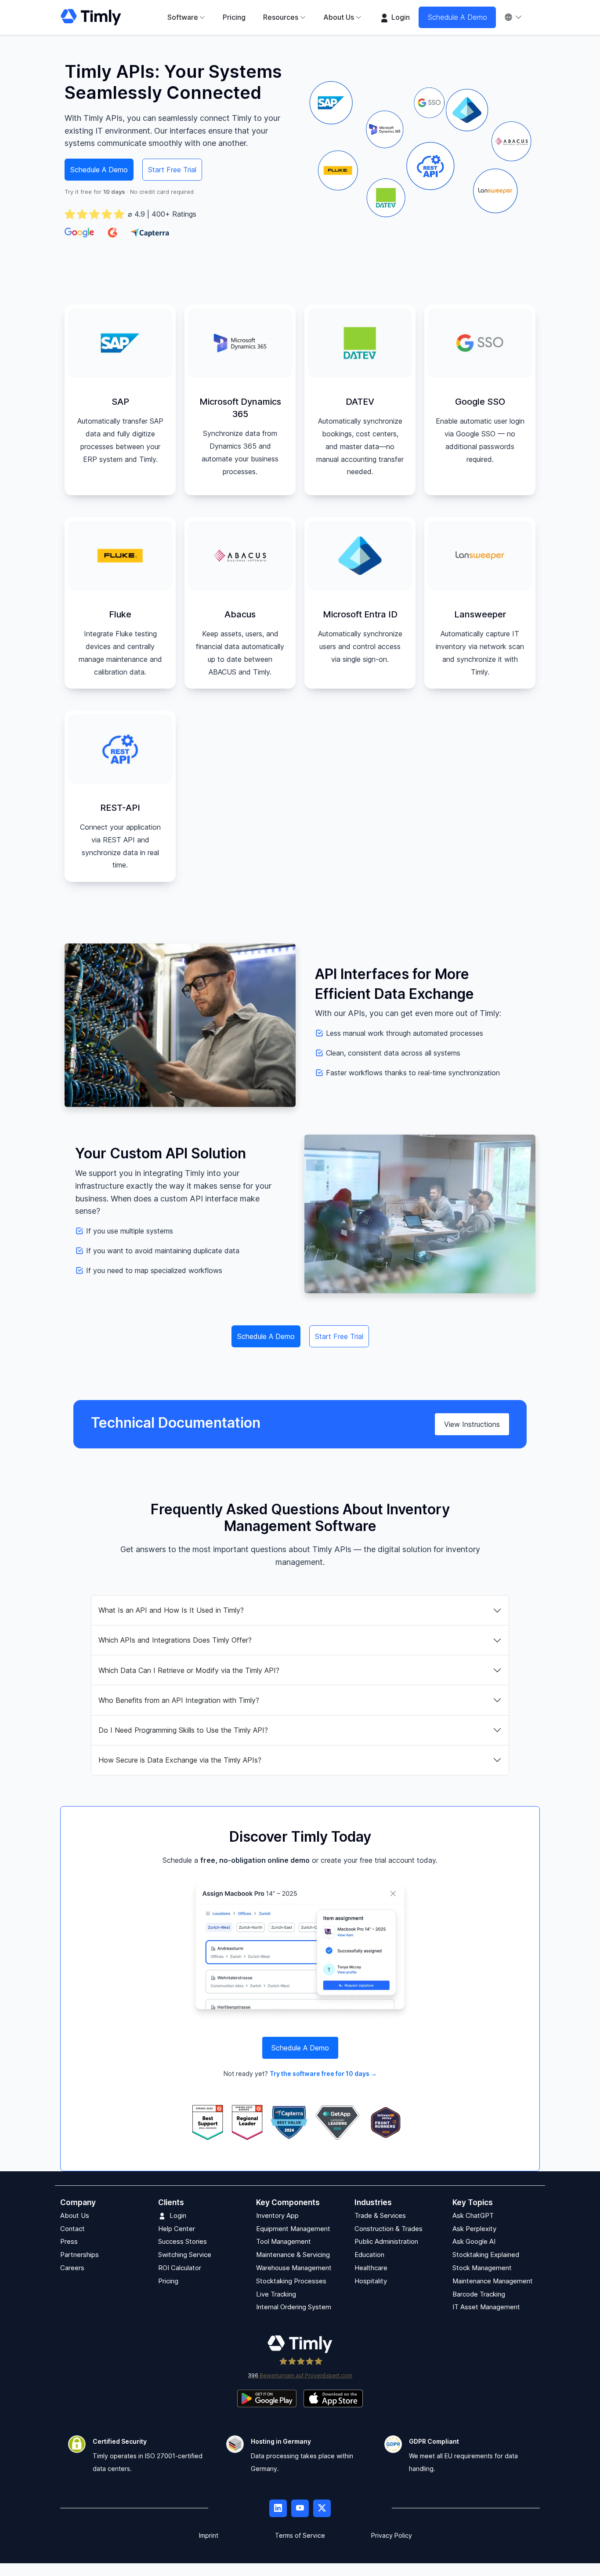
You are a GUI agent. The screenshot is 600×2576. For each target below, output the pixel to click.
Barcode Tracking (479, 2294)
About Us (75, 2215)
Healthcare (371, 2268)
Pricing (234, 17)
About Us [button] (339, 17)
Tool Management (284, 2242)
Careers (72, 2268)
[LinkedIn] (278, 2509)
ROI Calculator (180, 2268)
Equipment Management (293, 2229)
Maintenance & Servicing (293, 2255)
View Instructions (472, 1424)
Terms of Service (300, 2536)
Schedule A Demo (457, 17)
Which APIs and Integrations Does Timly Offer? (175, 1640)
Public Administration (386, 2242)
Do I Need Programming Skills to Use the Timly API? (183, 1730)
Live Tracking (276, 2294)
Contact (72, 2229)
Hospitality (371, 2281)
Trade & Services (380, 2215)
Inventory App (277, 2215)
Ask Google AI (474, 2242)
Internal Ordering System (294, 2307)
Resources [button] (281, 17)
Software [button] (183, 17)
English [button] (518, 17)
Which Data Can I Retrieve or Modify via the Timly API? (189, 1670)
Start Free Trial (172, 170)
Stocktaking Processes (291, 2281)
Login (400, 17)
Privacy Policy (392, 2536)
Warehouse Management (294, 2268)
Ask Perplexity (474, 2229)
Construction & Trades (389, 2229)
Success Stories (183, 2242)
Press (69, 2242)
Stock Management (482, 2268)
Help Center (177, 2229)
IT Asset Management (486, 2307)
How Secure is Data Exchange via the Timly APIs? (180, 1760)
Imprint (209, 2536)
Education (369, 2255)
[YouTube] (300, 2509)
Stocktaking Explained (486, 2255)
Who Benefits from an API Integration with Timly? (179, 1700)
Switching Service (185, 2255)
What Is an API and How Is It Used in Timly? (171, 1610)
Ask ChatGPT (473, 2215)
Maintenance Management (493, 2281)
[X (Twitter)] (322, 2509)
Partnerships (80, 2255)
